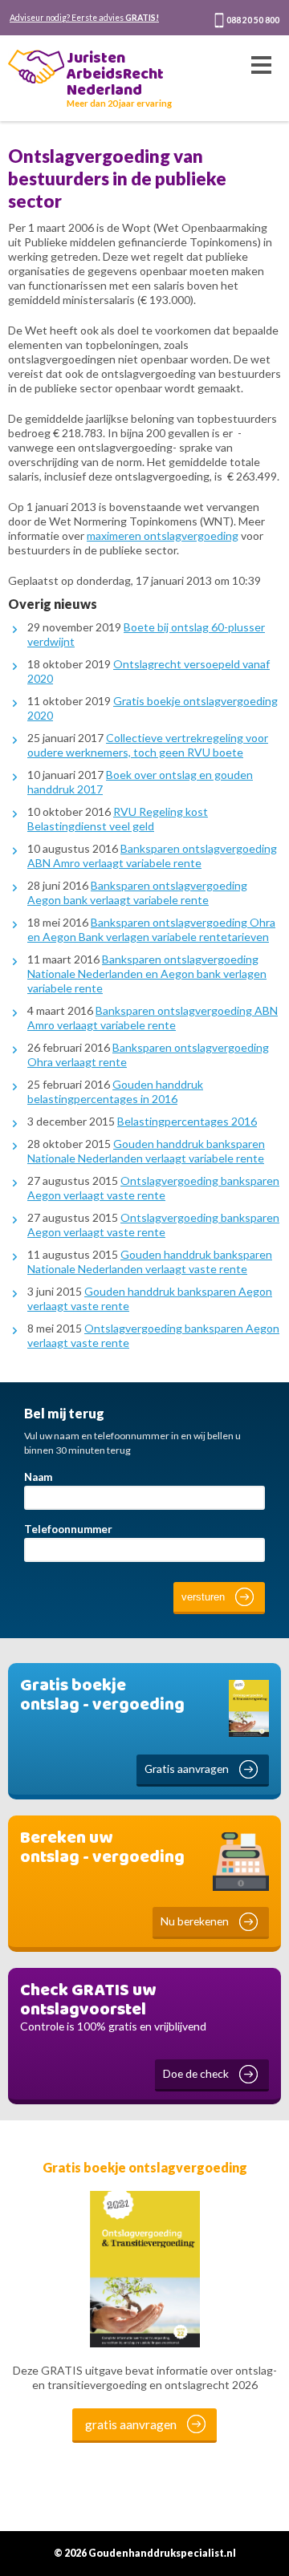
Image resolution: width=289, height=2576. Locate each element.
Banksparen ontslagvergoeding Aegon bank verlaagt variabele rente (137, 892)
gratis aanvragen (131, 2424)
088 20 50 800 (253, 20)
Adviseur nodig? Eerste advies (84, 18)
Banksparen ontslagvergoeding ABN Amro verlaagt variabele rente (152, 856)
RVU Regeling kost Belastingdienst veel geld (118, 819)
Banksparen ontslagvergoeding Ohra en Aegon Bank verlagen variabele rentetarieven (151, 929)
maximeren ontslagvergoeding (163, 535)
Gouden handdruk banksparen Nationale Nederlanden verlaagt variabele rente (146, 1151)
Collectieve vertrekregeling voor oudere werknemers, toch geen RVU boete (148, 745)
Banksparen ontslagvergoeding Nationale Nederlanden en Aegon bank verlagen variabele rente (147, 974)
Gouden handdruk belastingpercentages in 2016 (115, 1091)
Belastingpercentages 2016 (187, 1121)
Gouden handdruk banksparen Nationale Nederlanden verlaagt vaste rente (150, 1262)
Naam (38, 1477)
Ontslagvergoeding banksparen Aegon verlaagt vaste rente (153, 1188)
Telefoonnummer (68, 1529)
